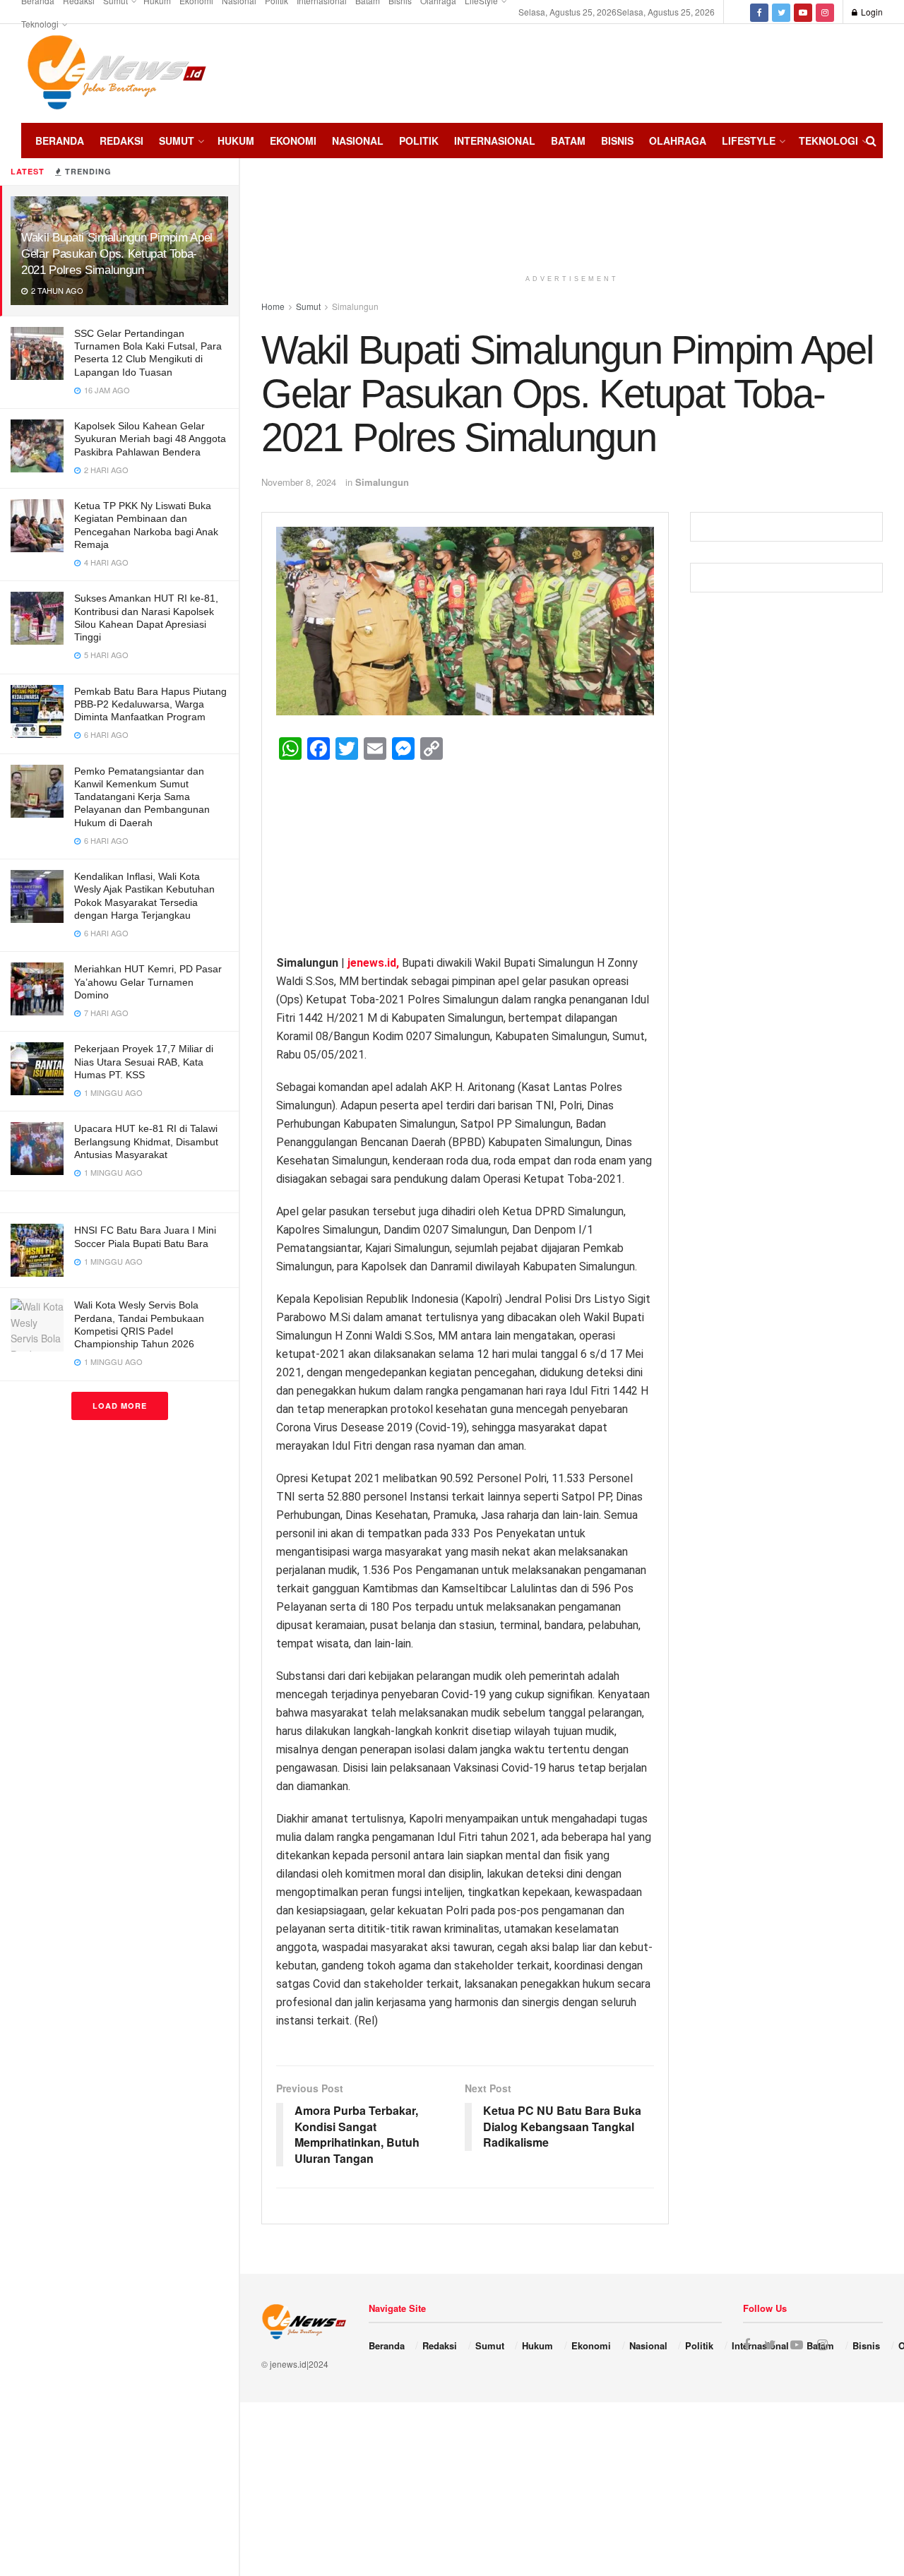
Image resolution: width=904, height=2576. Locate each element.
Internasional (495, 141)
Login (871, 12)
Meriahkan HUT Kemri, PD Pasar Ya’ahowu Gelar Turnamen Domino (148, 982)
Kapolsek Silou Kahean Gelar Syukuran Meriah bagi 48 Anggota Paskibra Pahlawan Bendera (150, 439)
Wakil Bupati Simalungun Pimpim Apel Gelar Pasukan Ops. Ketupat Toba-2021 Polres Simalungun (117, 254)
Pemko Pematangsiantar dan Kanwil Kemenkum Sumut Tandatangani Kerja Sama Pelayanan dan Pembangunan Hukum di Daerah (142, 797)
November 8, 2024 (299, 482)
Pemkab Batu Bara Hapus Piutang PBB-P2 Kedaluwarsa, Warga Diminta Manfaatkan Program (150, 704)
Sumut (177, 141)
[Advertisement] (840, 71)
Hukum (236, 141)
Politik (419, 141)
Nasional (358, 141)
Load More (120, 1406)
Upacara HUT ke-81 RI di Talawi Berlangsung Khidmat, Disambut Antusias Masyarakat (146, 1141)
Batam (568, 141)
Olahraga (678, 141)
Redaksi (121, 141)
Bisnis (617, 141)
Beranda (60, 141)
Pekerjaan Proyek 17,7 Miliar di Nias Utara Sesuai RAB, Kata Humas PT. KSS (144, 1061)
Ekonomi (293, 141)
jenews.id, (375, 963)
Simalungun (382, 482)
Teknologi (40, 24)
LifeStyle (749, 141)
